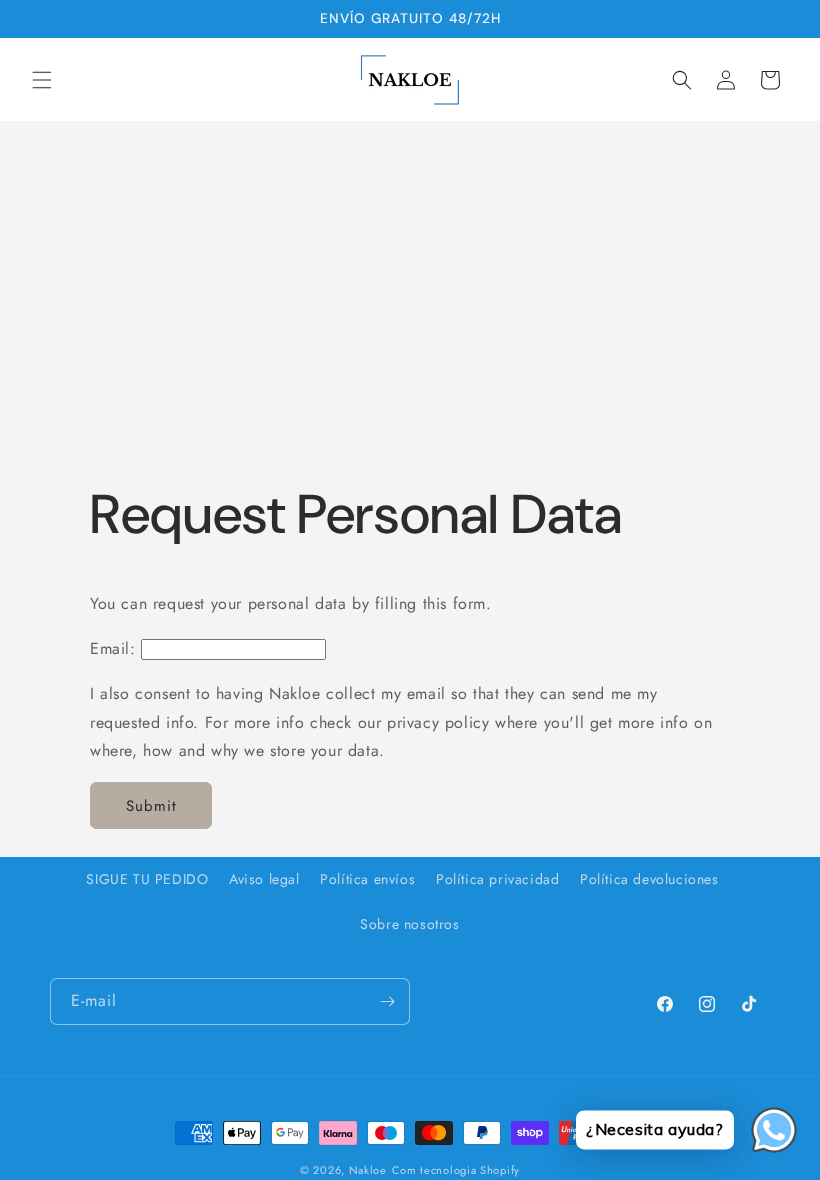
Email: (113, 648)
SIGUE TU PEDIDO (147, 879)
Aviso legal (264, 879)
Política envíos (367, 879)
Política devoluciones (649, 879)
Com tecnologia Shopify (456, 1170)
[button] (42, 80)
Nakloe (368, 1170)
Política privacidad (497, 879)
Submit (151, 806)
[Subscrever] (387, 1001)
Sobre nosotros (409, 924)
